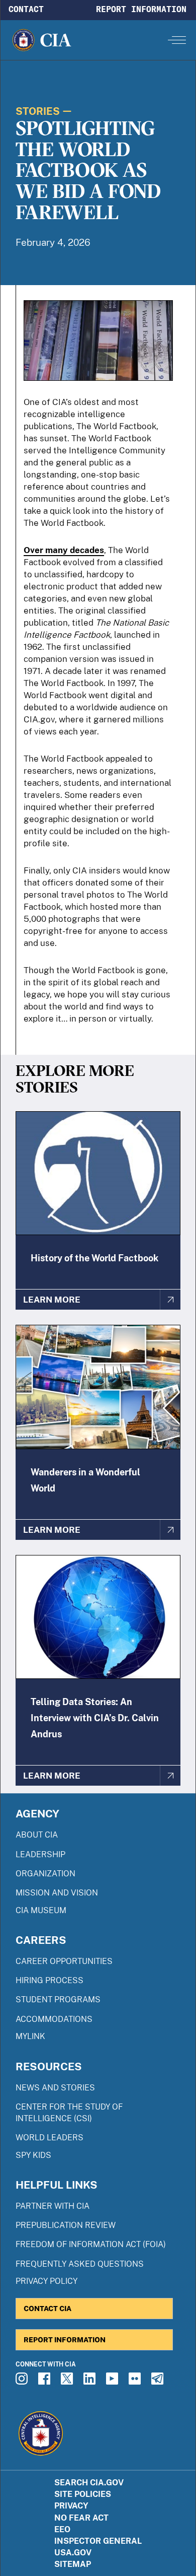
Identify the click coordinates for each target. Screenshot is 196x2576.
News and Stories (55, 2088)
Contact (26, 9)
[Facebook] (46, 2382)
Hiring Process (50, 1980)
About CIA (37, 1835)
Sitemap (73, 2564)
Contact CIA (47, 2308)
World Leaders (50, 2138)
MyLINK (30, 2036)
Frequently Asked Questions (80, 2264)
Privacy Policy (46, 2281)
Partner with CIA (53, 2206)
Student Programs (58, 1999)
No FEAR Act (81, 2518)
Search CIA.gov (89, 2483)
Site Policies (83, 2494)
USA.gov (73, 2553)
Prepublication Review (66, 2225)
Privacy (71, 2506)
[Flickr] (136, 2382)
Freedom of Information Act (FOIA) (91, 2244)
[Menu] (177, 40)
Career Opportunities (64, 1961)
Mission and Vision (57, 1893)
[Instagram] (23, 2382)
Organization (45, 1874)
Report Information (141, 9)
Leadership (40, 1854)
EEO (62, 2529)
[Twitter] (68, 2382)
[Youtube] (114, 2382)
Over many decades (64, 550)
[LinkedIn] (91, 2382)
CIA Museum (41, 1910)
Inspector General (98, 2541)
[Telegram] (159, 2382)
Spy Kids (33, 2155)
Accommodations (54, 2019)
